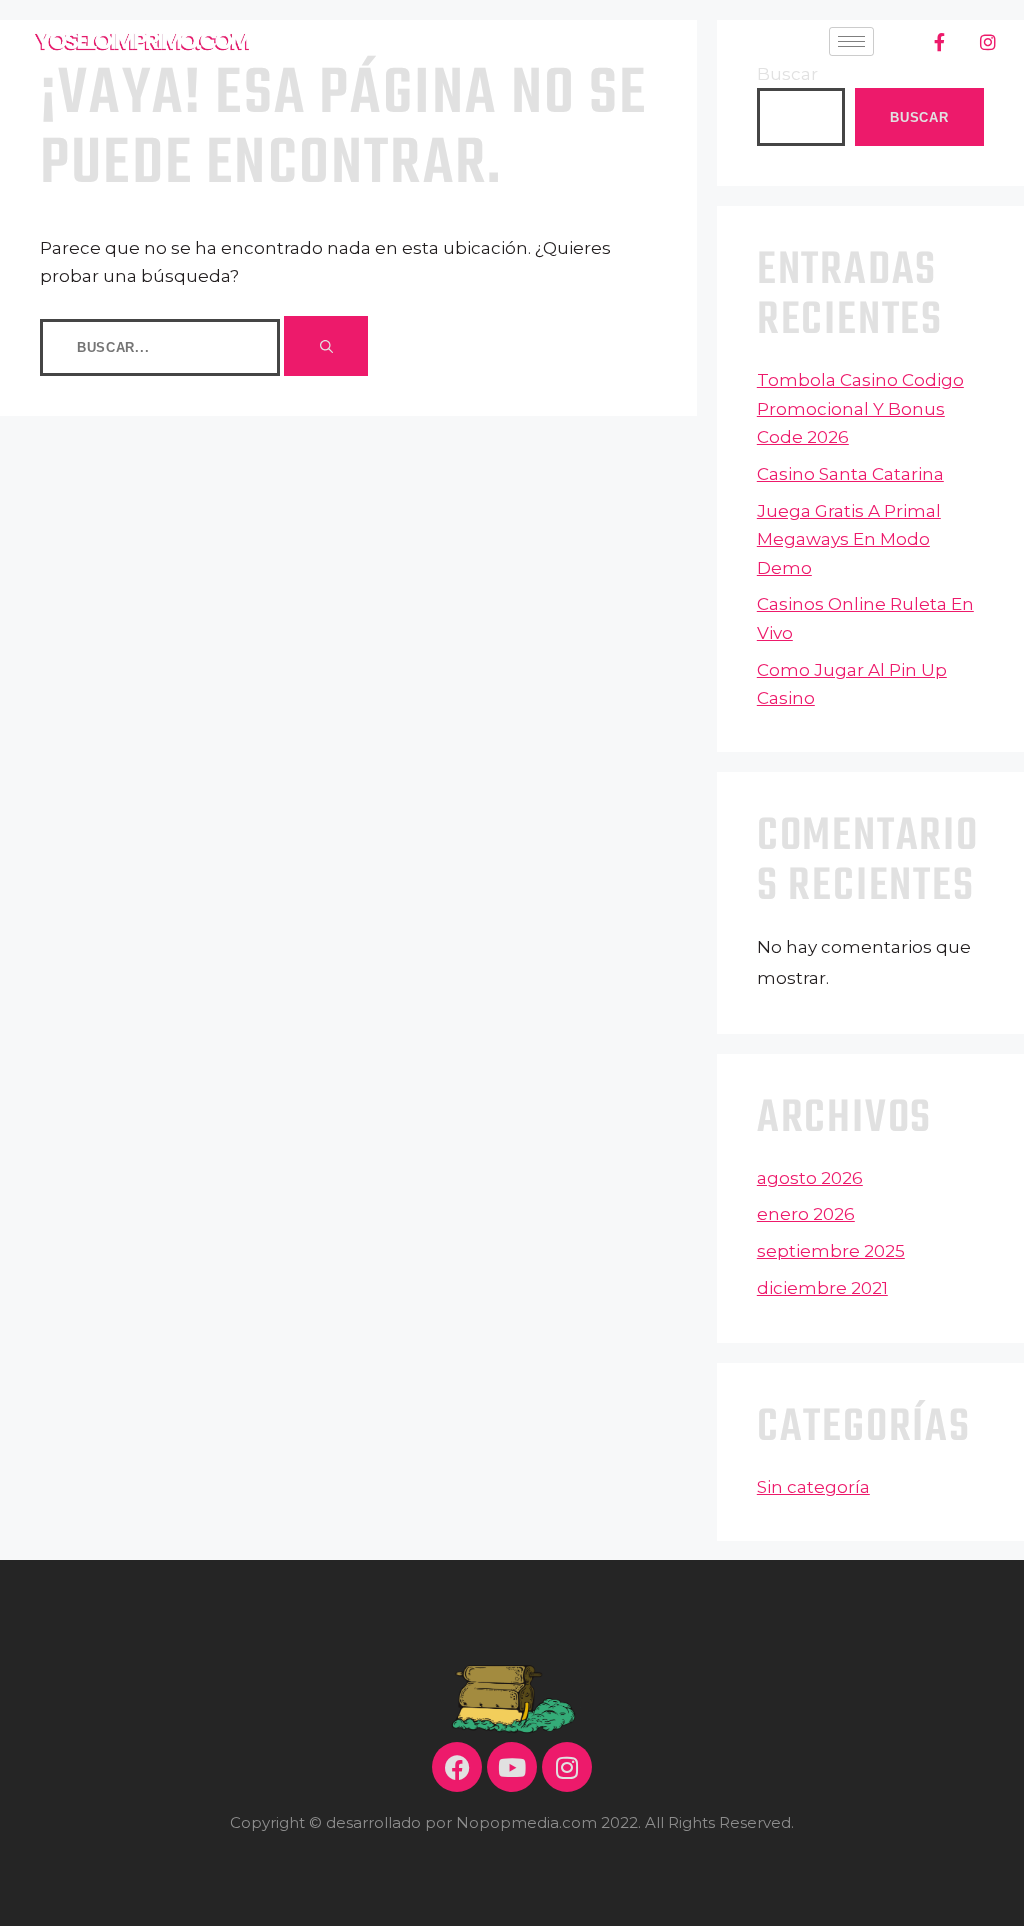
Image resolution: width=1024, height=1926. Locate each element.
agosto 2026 (810, 1178)
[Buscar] (326, 346)
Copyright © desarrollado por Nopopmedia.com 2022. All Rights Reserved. (512, 1822)
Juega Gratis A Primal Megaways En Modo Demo (849, 539)
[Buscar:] (162, 346)
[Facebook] (457, 1767)
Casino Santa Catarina (850, 474)
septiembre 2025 (831, 1251)
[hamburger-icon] (851, 41)
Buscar (919, 117)
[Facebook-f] (940, 42)
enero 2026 (806, 1214)
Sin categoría (813, 1487)
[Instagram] (988, 42)
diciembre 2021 (822, 1288)
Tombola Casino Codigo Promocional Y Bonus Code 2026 (860, 408)
